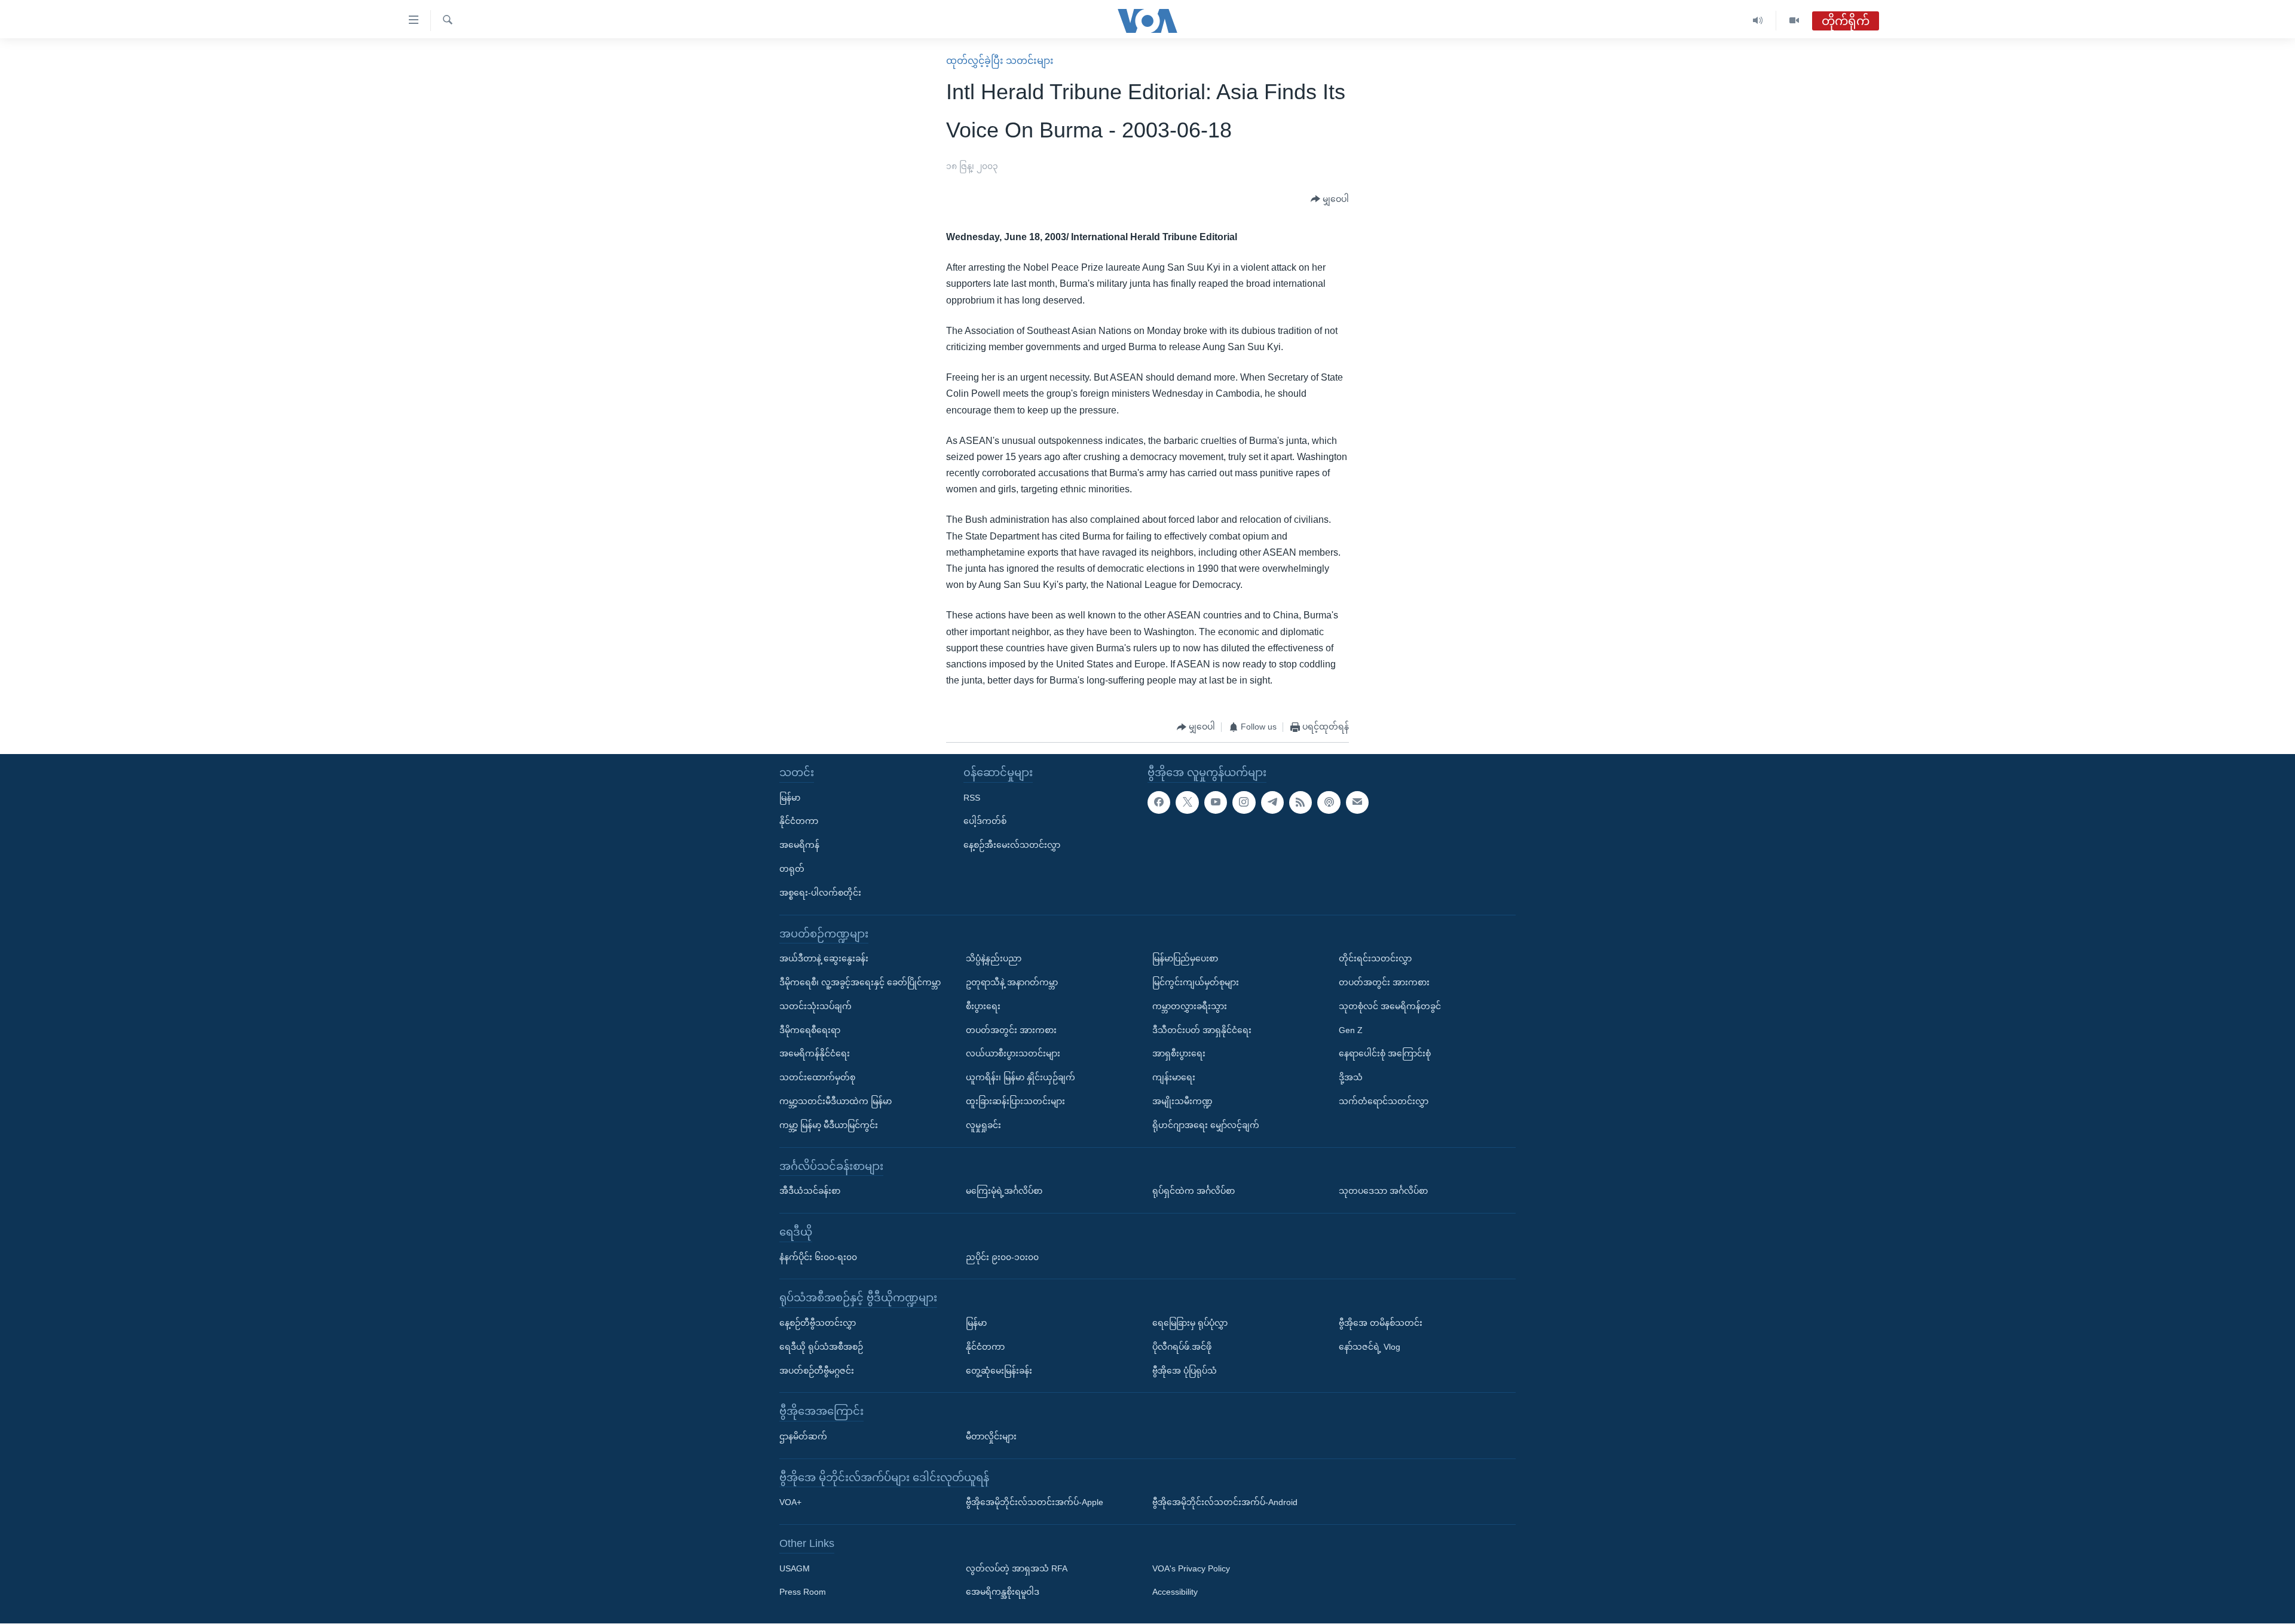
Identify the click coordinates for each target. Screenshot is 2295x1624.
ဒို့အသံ (1351, 1077)
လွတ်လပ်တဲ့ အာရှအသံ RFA (1017, 1568)
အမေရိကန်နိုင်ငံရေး (815, 1054)
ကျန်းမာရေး (1174, 1077)
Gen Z (1351, 1030)
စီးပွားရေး (983, 1006)
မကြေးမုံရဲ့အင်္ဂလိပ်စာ (1004, 1191)
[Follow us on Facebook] (1159, 802)
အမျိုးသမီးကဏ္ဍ (1182, 1101)
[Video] (1794, 21)
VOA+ (790, 1503)
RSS (972, 798)
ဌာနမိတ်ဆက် (803, 1436)
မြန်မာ (790, 798)
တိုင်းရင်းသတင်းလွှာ (1375, 959)
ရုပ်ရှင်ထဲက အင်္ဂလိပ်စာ (1194, 1191)
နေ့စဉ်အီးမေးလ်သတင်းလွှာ (1012, 845)
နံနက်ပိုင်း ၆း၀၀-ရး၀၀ (818, 1257)
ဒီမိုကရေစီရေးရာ (810, 1030)
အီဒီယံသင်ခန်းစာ (810, 1191)
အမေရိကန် (799, 845)
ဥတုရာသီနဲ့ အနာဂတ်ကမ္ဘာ (1012, 982)
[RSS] (1300, 802)
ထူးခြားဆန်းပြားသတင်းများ (1015, 1101)
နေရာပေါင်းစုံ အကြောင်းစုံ (1385, 1054)
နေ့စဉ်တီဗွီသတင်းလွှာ (818, 1323)
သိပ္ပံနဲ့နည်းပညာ (994, 959)
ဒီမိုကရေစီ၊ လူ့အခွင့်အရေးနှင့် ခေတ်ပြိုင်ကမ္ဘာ (860, 982)
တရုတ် (792, 869)
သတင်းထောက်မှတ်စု (817, 1077)
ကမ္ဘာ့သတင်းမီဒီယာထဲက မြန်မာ (836, 1101)
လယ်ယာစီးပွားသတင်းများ (1013, 1054)
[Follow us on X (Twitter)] (1187, 802)
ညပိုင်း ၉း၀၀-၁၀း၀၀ (1002, 1257)
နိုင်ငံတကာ (799, 822)
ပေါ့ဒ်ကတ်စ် (985, 822)
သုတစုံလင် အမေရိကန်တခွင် (1390, 1006)
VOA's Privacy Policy (1191, 1568)
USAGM (795, 1568)
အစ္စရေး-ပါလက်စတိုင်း (820, 893)
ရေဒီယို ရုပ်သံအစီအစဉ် (821, 1347)
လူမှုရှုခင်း (983, 1125)
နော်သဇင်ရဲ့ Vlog (1370, 1347)
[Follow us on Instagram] (1244, 802)
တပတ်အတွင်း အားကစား (1011, 1030)
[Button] (1330, 200)
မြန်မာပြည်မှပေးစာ (1185, 959)
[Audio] (1758, 21)
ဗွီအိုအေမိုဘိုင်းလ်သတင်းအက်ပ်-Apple (1035, 1503)
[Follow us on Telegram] (1272, 802)
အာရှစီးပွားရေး (1179, 1054)
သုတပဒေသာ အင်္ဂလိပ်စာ (1383, 1191)
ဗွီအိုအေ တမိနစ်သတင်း (1381, 1323)
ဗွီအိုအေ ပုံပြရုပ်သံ (1185, 1371)
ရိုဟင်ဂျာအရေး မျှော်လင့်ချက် (1206, 1125)
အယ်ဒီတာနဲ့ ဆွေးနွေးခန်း (824, 959)
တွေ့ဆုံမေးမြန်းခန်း (999, 1371)
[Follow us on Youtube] (1216, 802)
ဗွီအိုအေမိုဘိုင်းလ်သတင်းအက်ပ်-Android (1225, 1503)
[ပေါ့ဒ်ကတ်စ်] (1329, 802)
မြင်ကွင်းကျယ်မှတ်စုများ (1196, 982)
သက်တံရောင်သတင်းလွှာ (1384, 1101)
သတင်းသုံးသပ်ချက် (816, 1006)
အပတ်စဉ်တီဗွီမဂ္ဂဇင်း (817, 1371)
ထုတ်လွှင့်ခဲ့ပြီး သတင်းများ (1000, 61)
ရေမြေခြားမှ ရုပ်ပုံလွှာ (1190, 1323)
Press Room (803, 1592)
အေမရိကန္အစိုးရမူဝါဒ (1003, 1592)
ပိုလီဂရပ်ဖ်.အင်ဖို (1182, 1347)
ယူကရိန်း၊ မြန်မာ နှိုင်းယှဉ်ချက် (1020, 1077)
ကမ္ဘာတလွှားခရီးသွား (1190, 1006)
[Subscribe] (1357, 802)
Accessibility (1175, 1592)
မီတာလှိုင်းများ (991, 1436)
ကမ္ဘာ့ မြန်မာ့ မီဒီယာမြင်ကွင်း (829, 1125)
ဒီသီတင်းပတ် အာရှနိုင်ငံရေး (1202, 1030)
